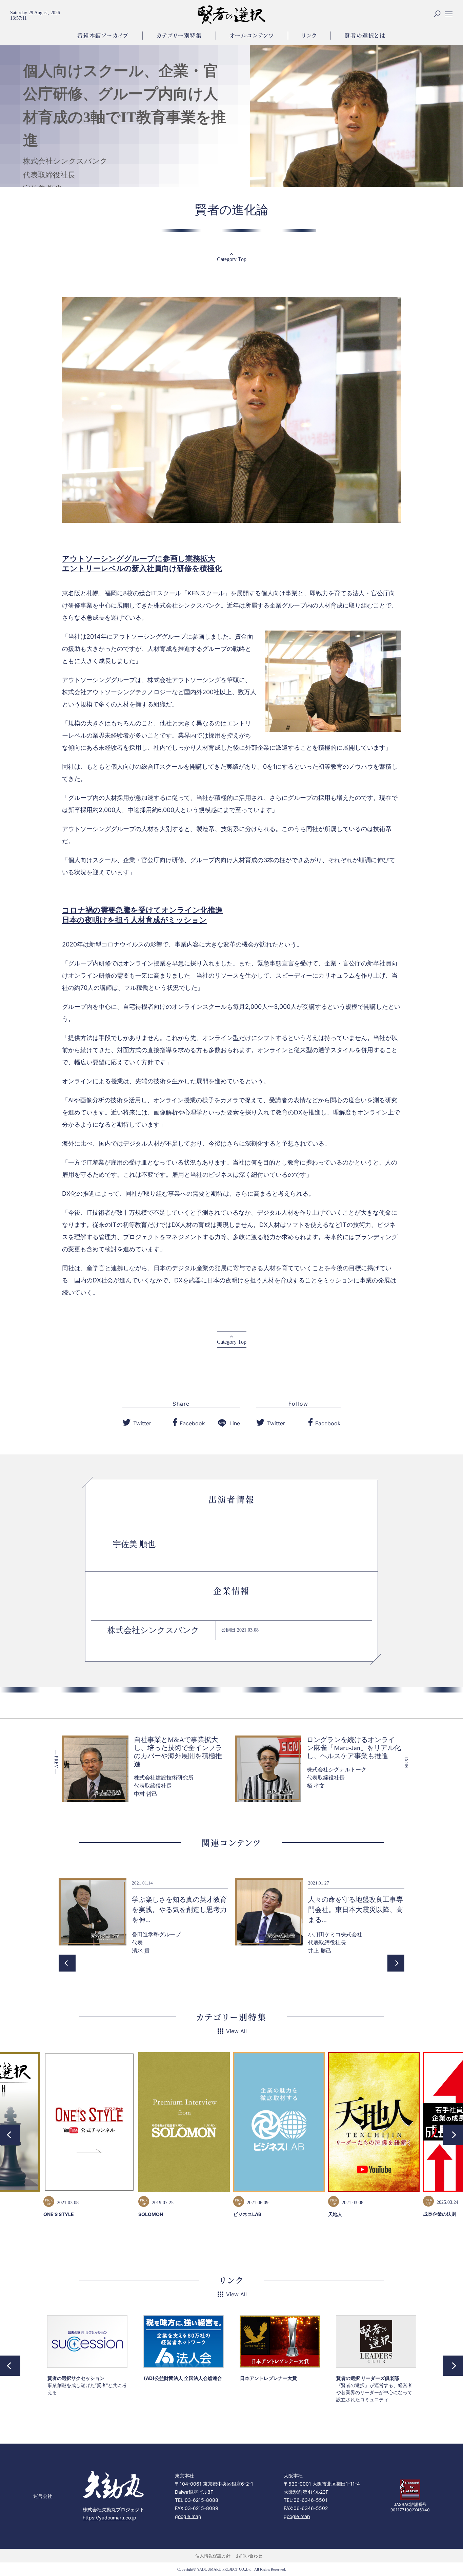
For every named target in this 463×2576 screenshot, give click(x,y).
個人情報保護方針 (213, 2556)
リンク (309, 35)
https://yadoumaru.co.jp (109, 2518)
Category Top (232, 259)
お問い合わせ (249, 2556)
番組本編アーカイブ (103, 35)
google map (188, 2516)
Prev (67, 1963)
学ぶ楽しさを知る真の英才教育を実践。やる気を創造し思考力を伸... (179, 1910)
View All (236, 2031)
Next (396, 1963)
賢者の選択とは (365, 35)
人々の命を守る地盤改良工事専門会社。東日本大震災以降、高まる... (356, 1910)
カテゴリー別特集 (179, 35)
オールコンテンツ (252, 35)
